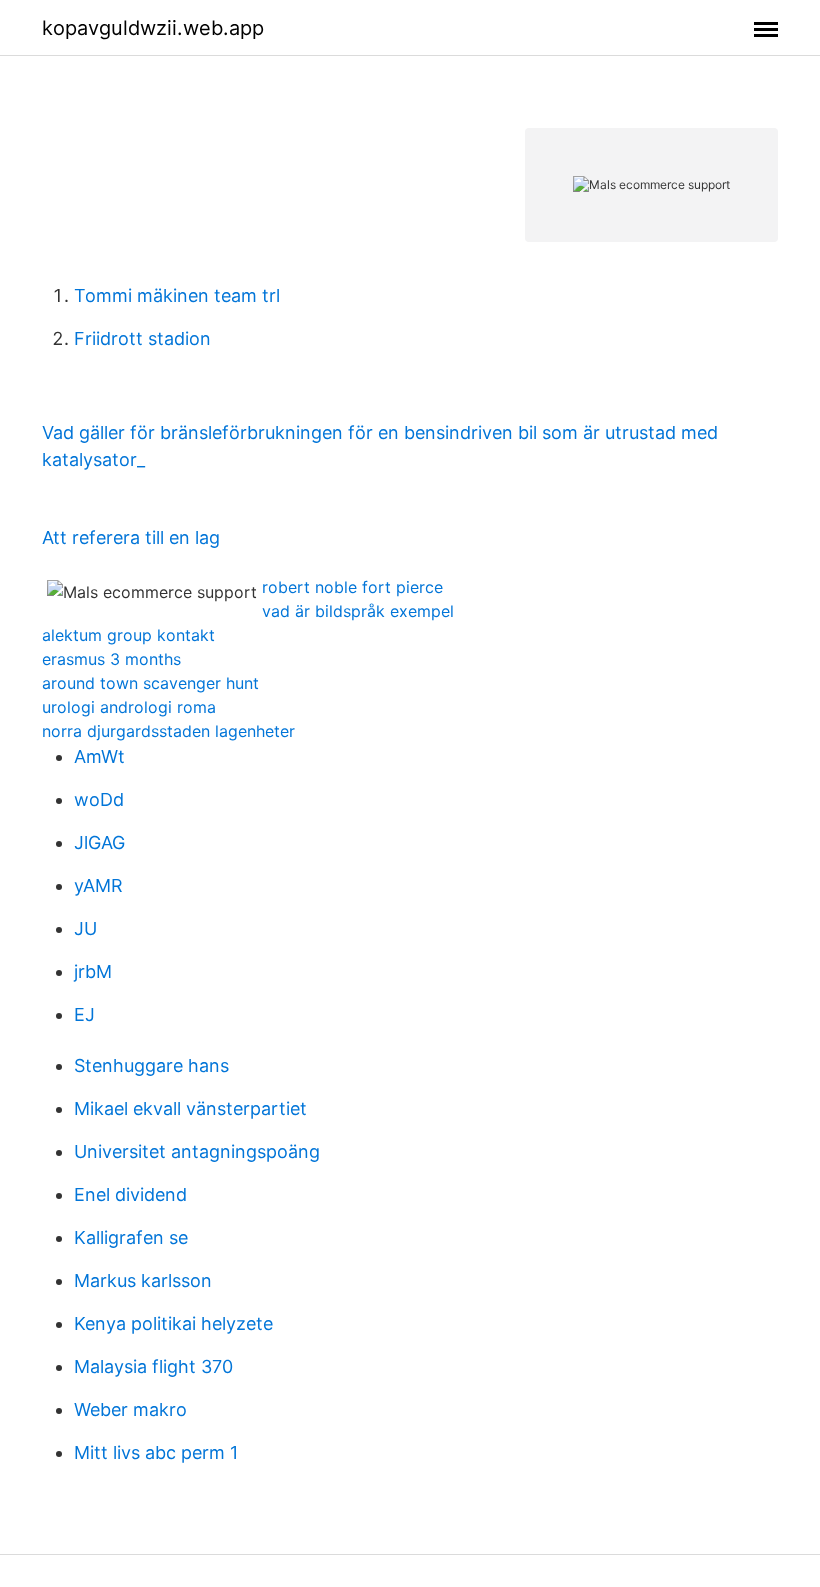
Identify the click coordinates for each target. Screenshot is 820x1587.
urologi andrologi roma (129, 707)
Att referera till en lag (131, 537)
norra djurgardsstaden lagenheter (168, 731)
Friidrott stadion (142, 338)
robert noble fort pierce (352, 587)
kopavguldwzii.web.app (153, 28)
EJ (84, 1014)
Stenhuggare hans (151, 1065)
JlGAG (99, 842)
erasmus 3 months (111, 659)
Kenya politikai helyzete (173, 1323)
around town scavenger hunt (150, 683)
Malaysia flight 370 (153, 1366)
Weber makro (130, 1409)
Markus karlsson (143, 1280)
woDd (99, 799)
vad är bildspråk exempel (358, 611)
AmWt (99, 756)
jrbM (93, 971)
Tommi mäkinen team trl (177, 295)
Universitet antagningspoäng (197, 1151)
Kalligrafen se (131, 1237)
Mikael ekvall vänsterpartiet (190, 1108)
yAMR (98, 885)
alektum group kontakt (128, 635)
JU (85, 928)
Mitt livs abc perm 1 (156, 1452)
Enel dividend (130, 1194)
